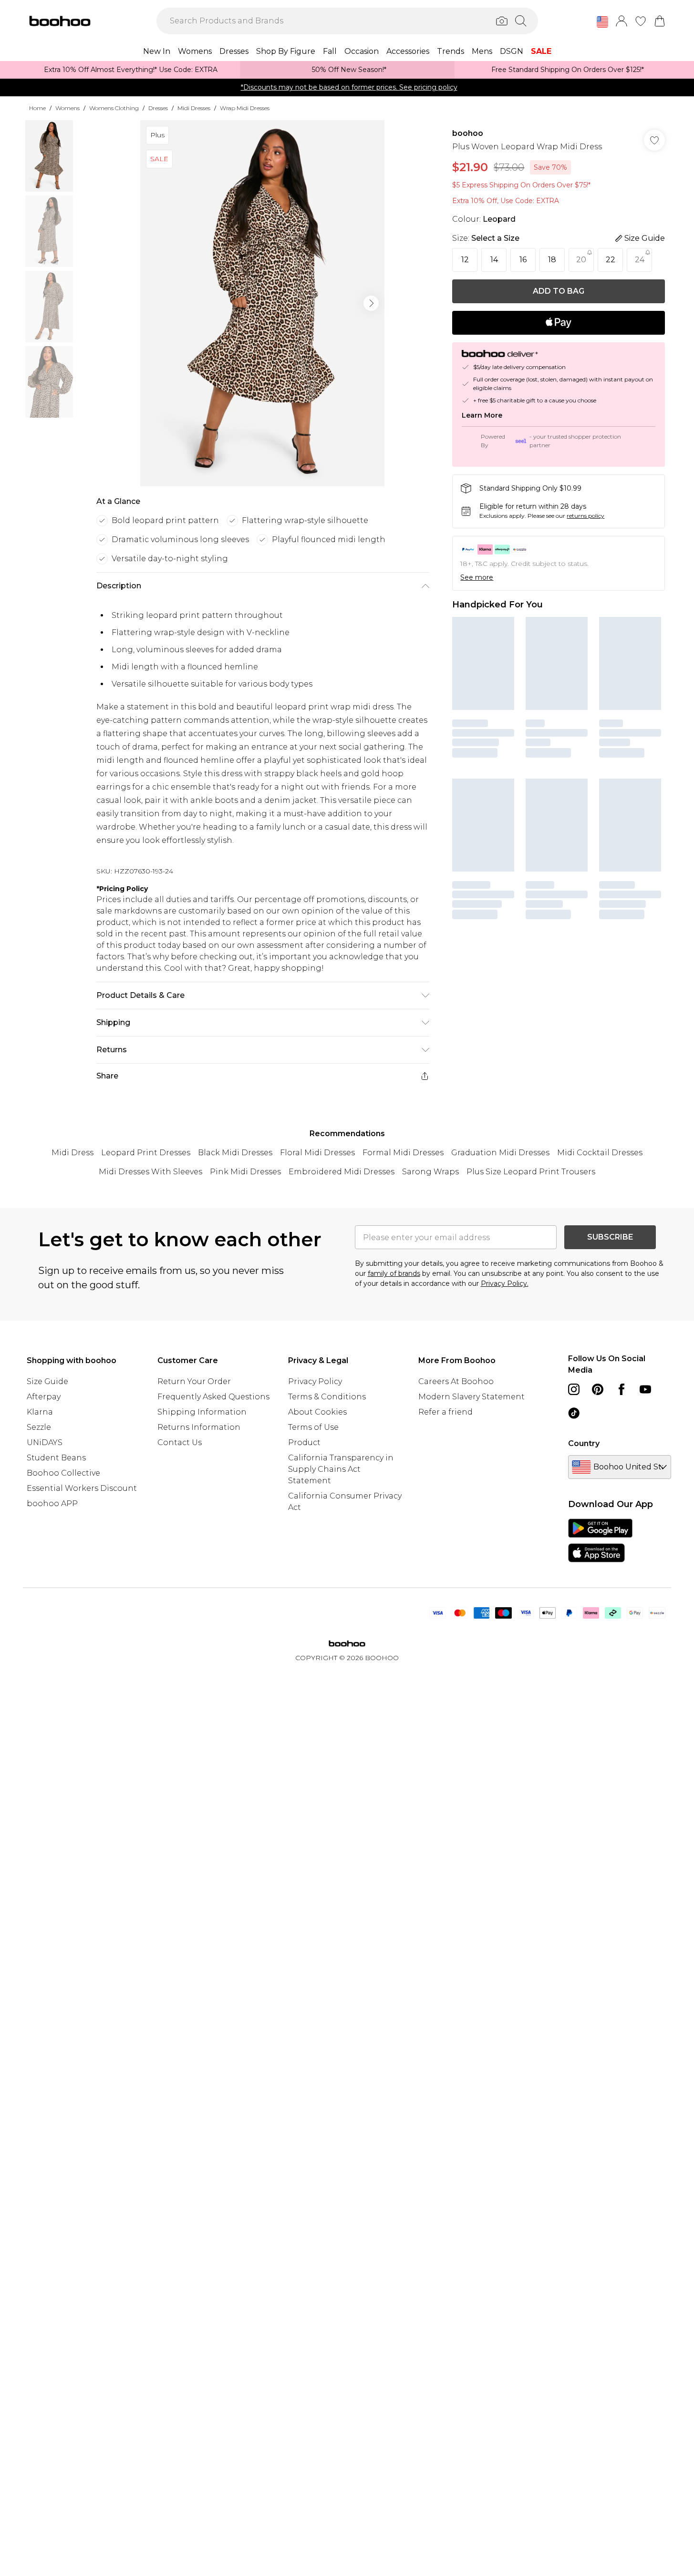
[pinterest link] (598, 1389)
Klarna (40, 1412)
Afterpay (44, 1397)
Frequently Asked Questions (213, 1397)
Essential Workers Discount (82, 1488)
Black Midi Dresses (235, 1153)
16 (523, 260)
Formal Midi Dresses (403, 1153)
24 (640, 260)
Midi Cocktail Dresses (600, 1153)
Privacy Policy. (505, 1283)
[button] (602, 22)
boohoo (468, 133)
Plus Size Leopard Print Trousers (531, 1172)
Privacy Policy (315, 1381)
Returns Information (199, 1427)
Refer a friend (445, 1412)
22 (611, 260)
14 (494, 260)
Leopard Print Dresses (146, 1153)
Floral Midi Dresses (317, 1153)
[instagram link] (574, 1389)
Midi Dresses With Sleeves (150, 1172)
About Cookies (317, 1412)
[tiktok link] (574, 1413)
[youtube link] (645, 1389)
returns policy (585, 516)
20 (581, 260)
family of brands (394, 1273)
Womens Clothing (114, 108)
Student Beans (56, 1458)
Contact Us (180, 1442)
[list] (262, 303)
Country (584, 1443)
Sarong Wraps (430, 1172)
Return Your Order (194, 1381)
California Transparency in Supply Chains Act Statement (341, 1469)
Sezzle (39, 1427)
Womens (67, 108)
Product (304, 1442)
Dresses (158, 108)
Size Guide (47, 1381)
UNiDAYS (45, 1442)
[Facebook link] (621, 1389)
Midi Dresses (194, 108)
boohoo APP (52, 1504)
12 (465, 260)
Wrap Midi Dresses (245, 108)
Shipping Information (202, 1412)
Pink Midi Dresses (245, 1172)
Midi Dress (73, 1153)
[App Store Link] (600, 1540)
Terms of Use (313, 1427)
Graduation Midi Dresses (500, 1153)
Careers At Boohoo (456, 1381)
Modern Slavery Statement (471, 1397)
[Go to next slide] (371, 303)
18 (552, 260)
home (37, 108)
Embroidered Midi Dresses (342, 1172)
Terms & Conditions (327, 1397)
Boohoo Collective (63, 1473)
